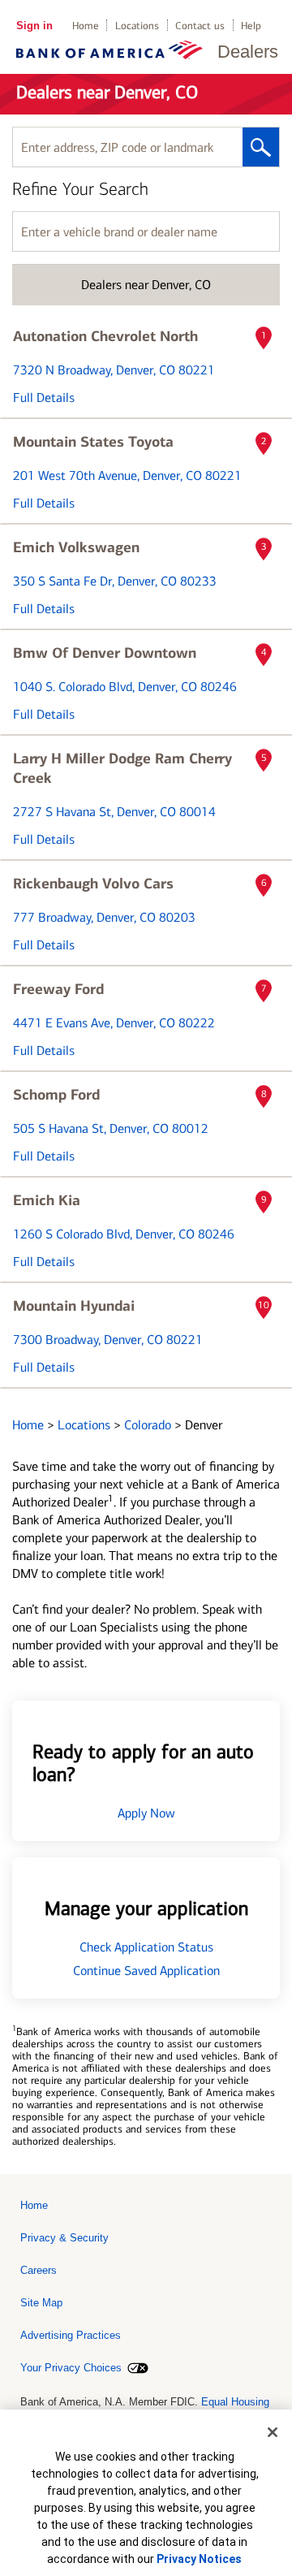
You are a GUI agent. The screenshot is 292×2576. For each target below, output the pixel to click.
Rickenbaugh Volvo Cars (93, 884)
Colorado (149, 1425)
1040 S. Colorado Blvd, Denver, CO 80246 (125, 687)
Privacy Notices (199, 2559)
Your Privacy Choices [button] (71, 2368)
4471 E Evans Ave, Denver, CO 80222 (114, 1023)
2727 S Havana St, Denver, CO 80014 (114, 812)
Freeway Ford (58, 989)
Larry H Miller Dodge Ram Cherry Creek (122, 768)
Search (261, 147)
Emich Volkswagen (76, 547)
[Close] (273, 2432)
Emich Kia (47, 1200)
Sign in (34, 26)
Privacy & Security (64, 2238)
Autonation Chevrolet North (105, 336)
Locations (137, 26)
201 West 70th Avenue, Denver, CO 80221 (127, 475)
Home (86, 26)
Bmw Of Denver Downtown (105, 653)
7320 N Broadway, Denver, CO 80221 (114, 370)
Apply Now (146, 1813)
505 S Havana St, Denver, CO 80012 (111, 1128)
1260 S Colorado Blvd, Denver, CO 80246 (124, 1234)
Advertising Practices (71, 2335)
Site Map (41, 2303)
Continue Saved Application (146, 1971)
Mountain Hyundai (74, 1306)
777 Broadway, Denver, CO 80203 (104, 917)
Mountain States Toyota (93, 442)
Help (251, 26)
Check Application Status (146, 1947)
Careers (39, 2270)
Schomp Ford (56, 1095)
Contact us (200, 26)
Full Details (44, 398)
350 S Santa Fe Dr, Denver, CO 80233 (115, 581)
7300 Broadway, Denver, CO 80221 (108, 1340)
